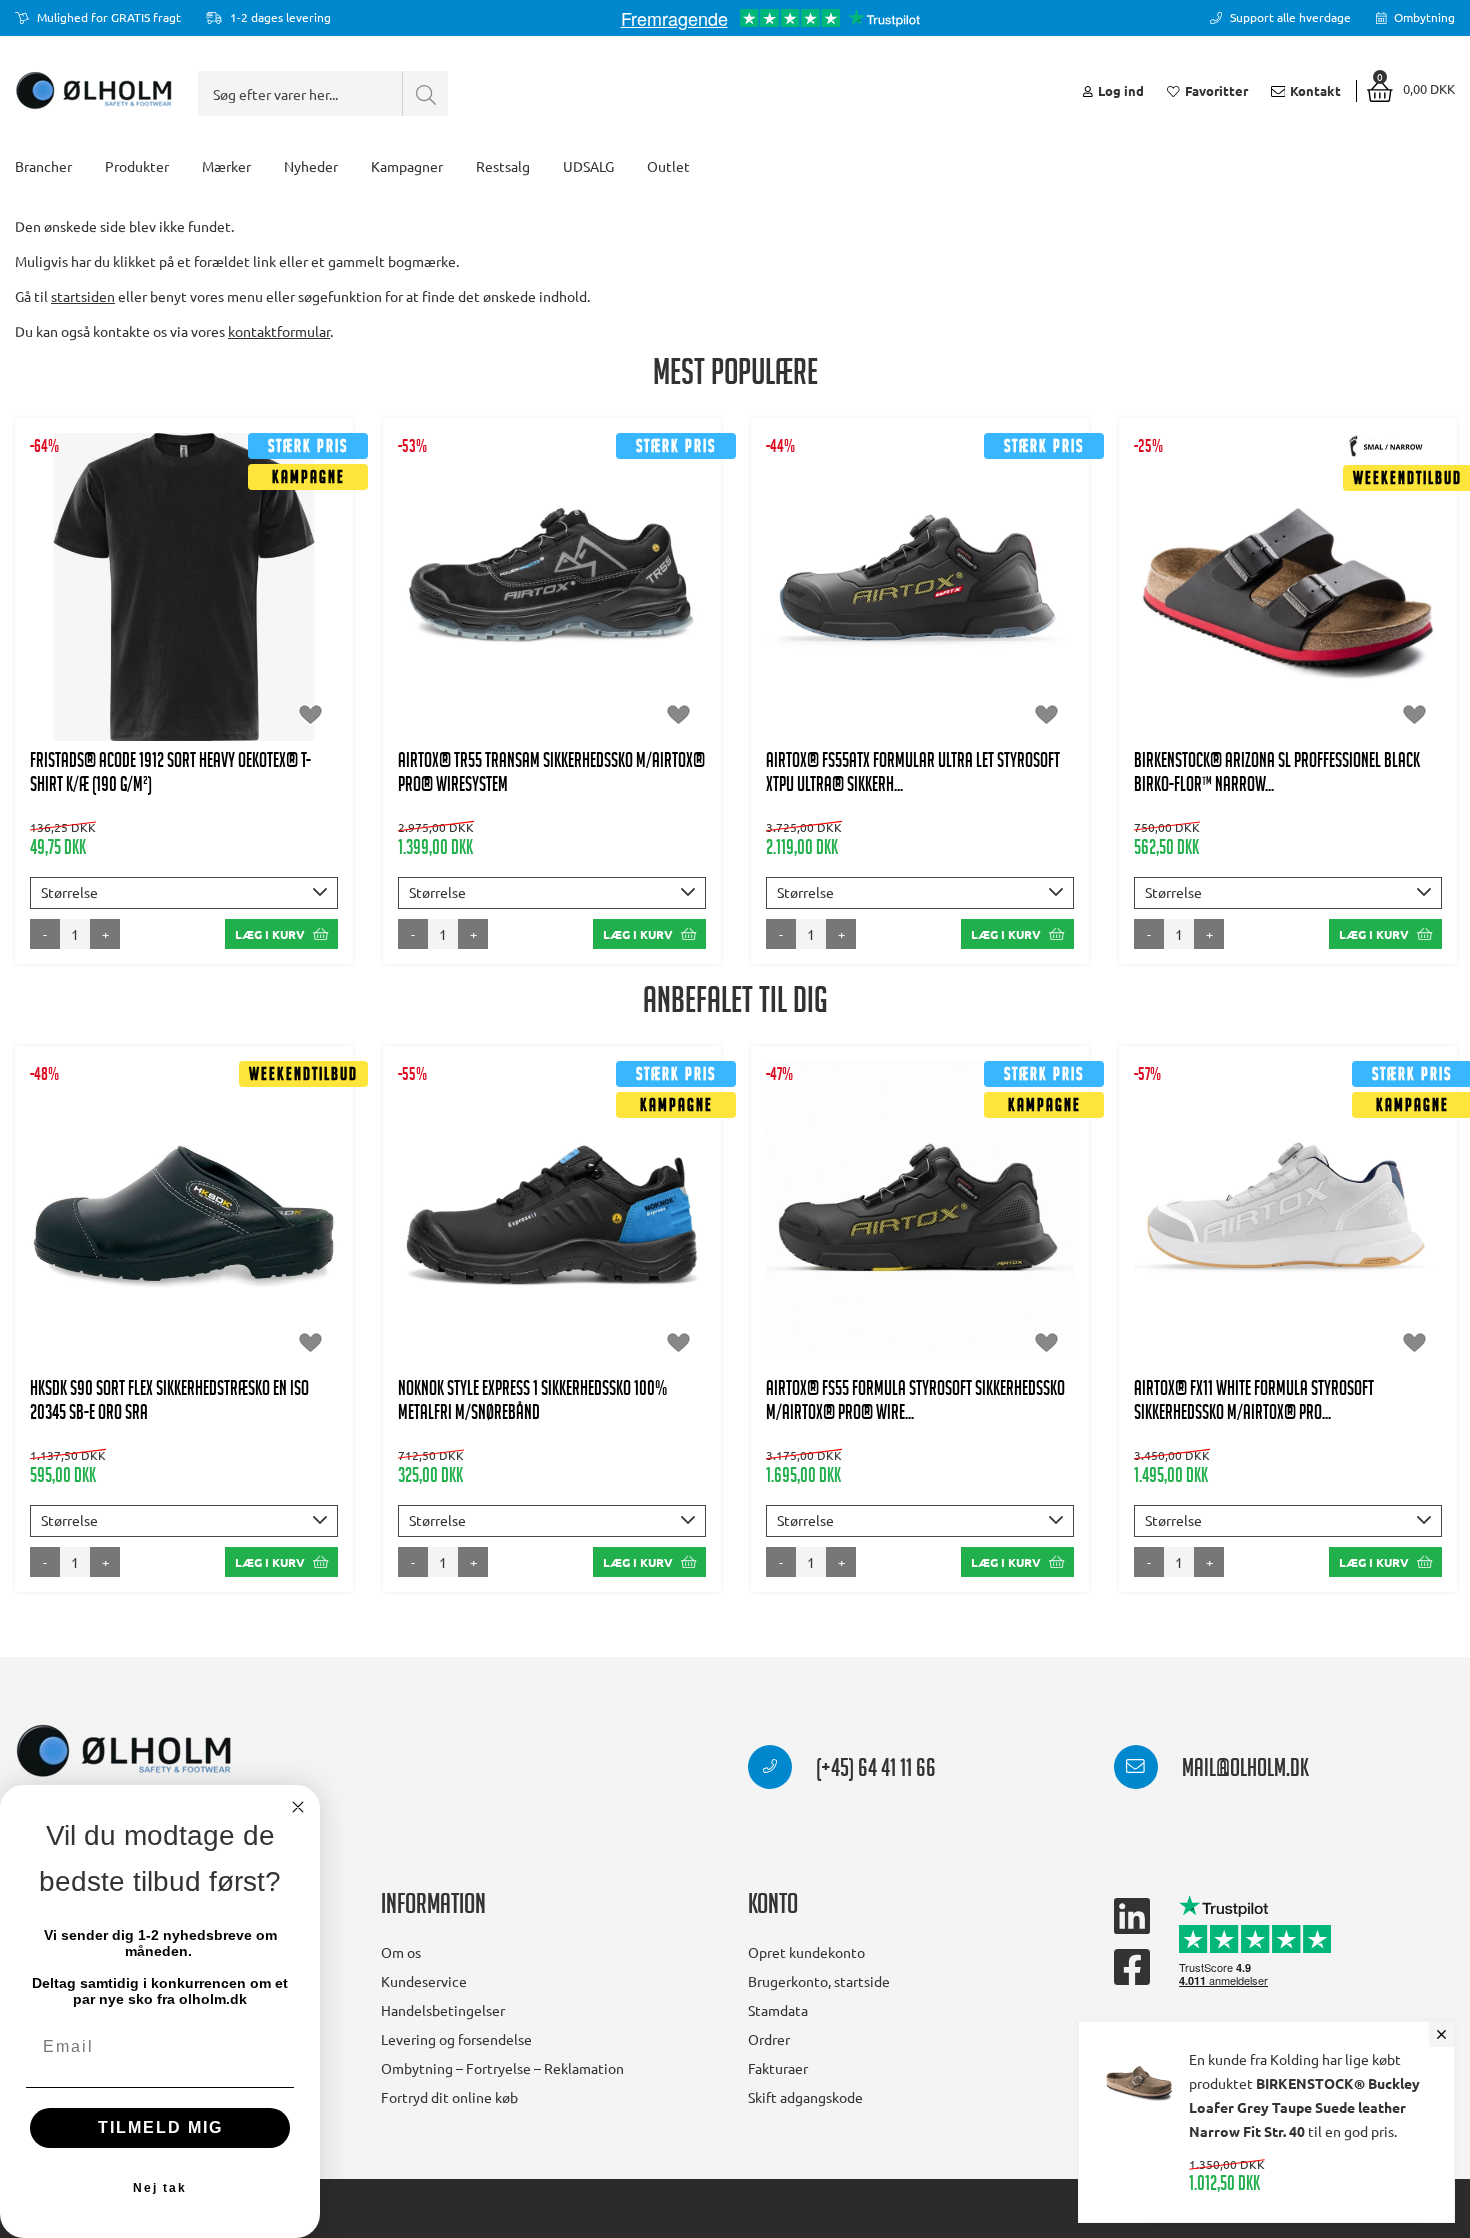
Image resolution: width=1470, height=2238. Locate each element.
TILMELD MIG (160, 2127)
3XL (97, 637)
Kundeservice (424, 1981)
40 (626, 597)
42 (847, 597)
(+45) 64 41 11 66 (874, 1771)
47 (552, 637)
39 (577, 597)
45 (994, 597)
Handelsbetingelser (443, 2010)
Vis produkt (184, 536)
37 (479, 597)
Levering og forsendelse (456, 2039)
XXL (298, 597)
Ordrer (769, 2039)
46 (503, 637)
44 (945, 597)
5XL (213, 637)
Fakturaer (778, 2068)
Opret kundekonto (806, 1952)
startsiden (83, 296)
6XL (271, 637)
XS (65, 597)
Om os (401, 1952)
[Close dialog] (298, 1807)
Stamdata (778, 2010)
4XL (155, 637)
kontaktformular (279, 331)
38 (528, 597)
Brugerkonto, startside (819, 1981)
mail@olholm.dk (1243, 1771)
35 (1264, 617)
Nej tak (160, 2188)
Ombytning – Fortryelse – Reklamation (502, 2068)
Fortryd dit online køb (449, 2097)
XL (243, 597)
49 (945, 1285)
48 (601, 637)
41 (675, 597)
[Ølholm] (124, 1751)
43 (896, 597)
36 (430, 597)
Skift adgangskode (805, 2097)
